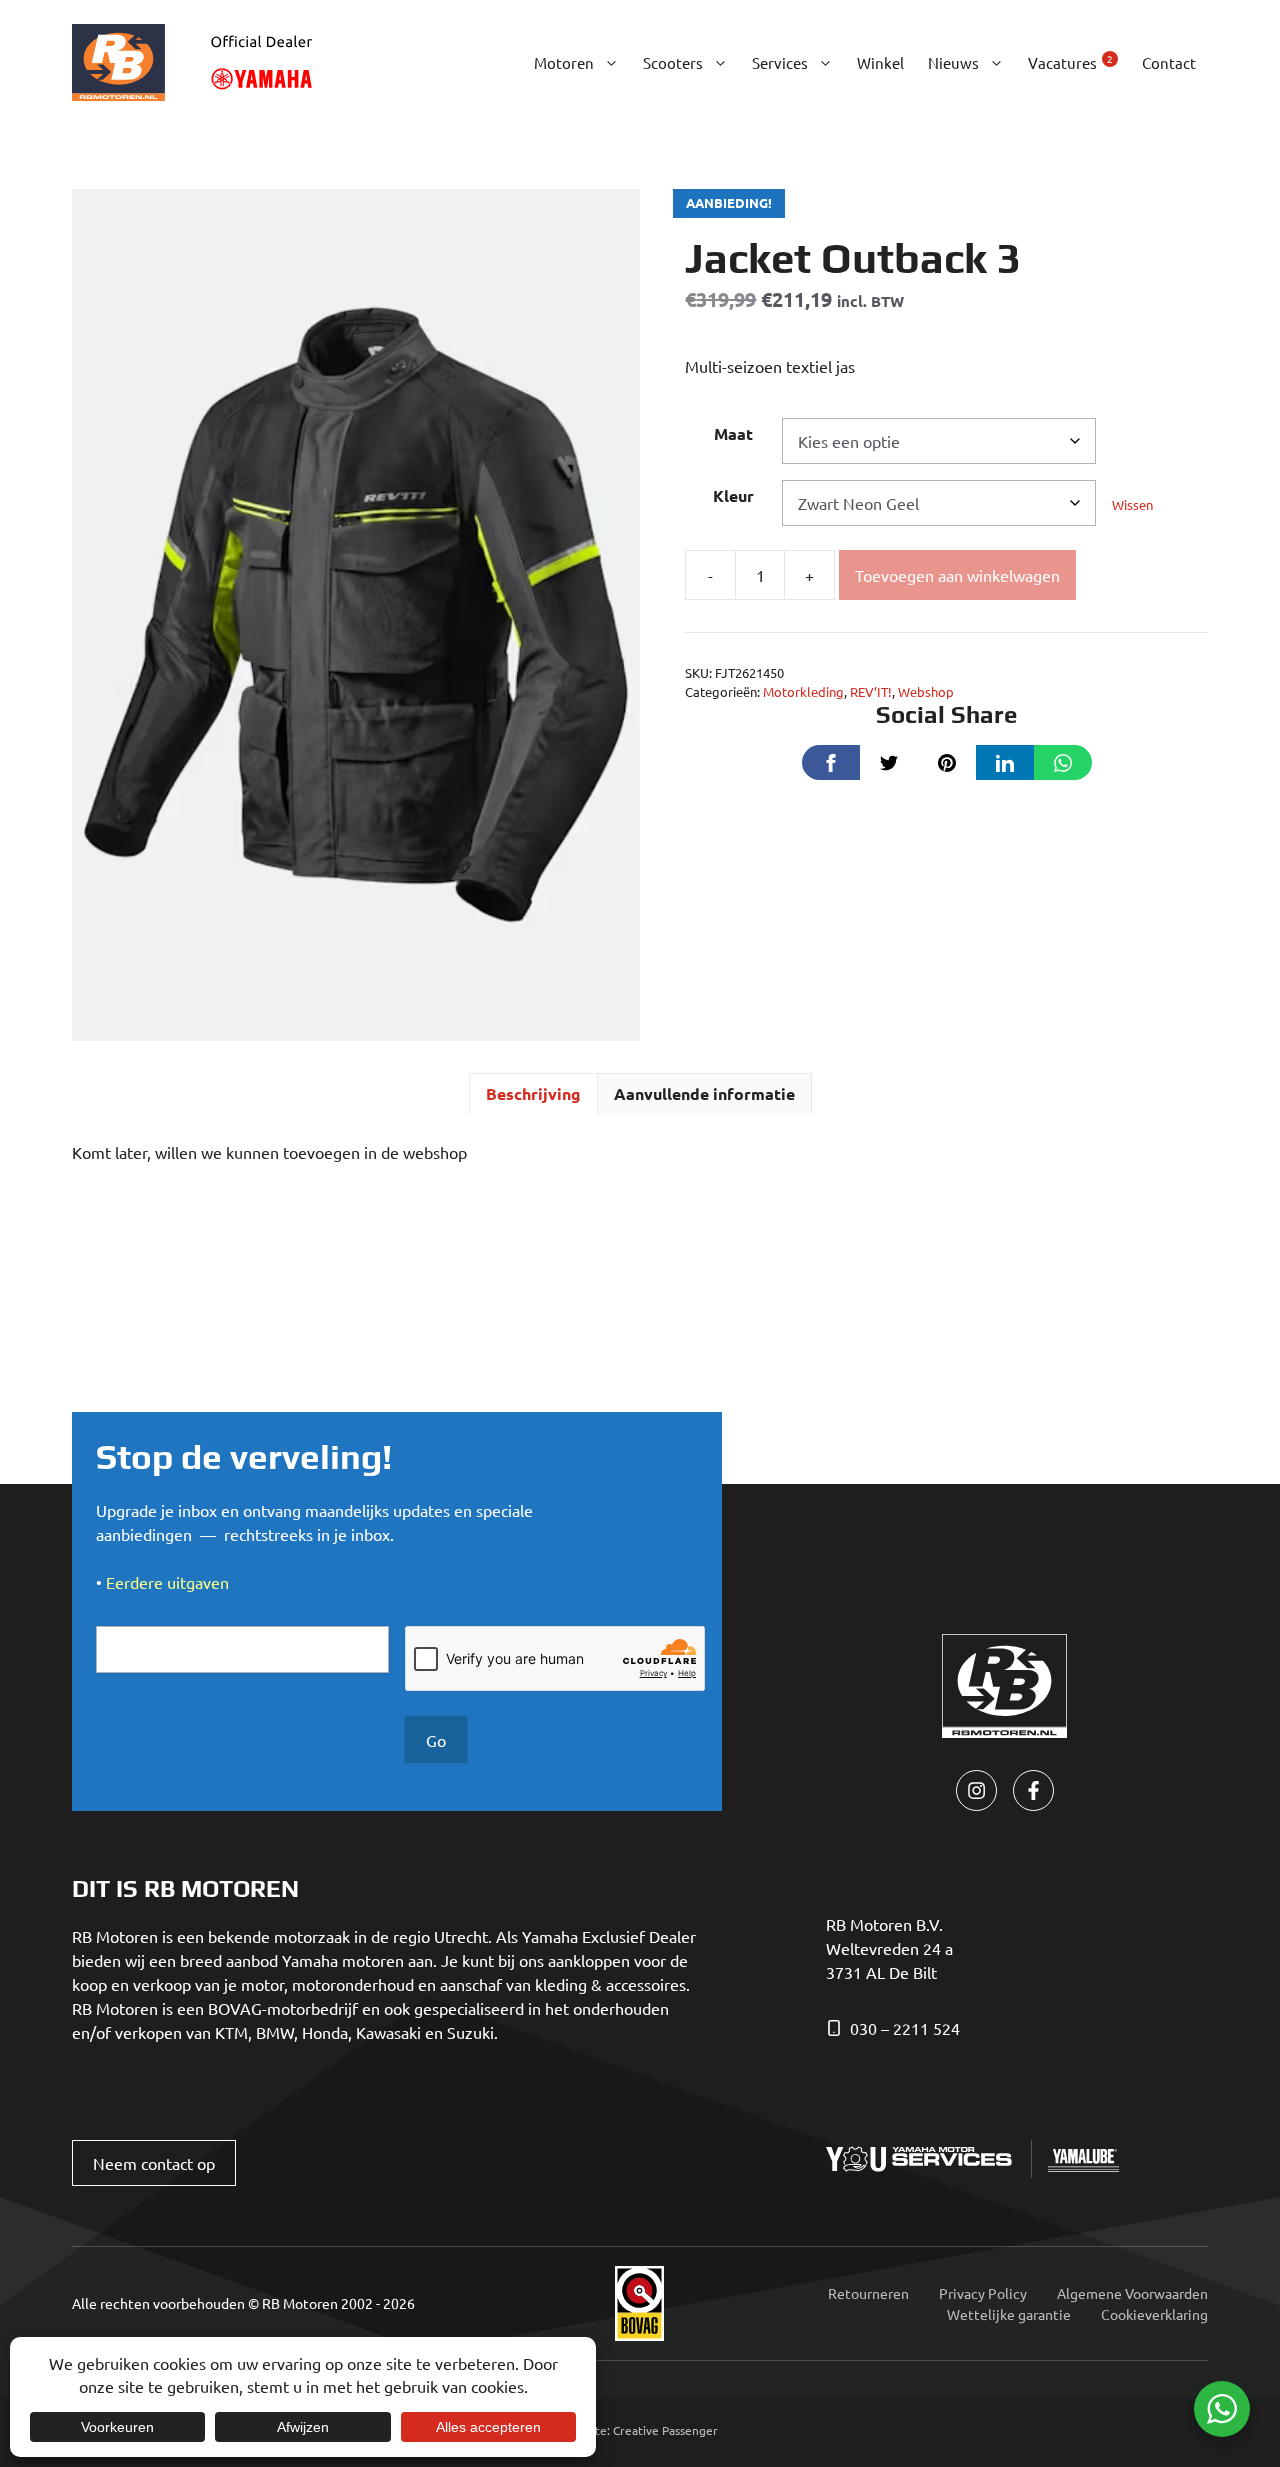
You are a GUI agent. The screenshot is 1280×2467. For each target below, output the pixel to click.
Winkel (880, 62)
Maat (733, 433)
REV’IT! (871, 691)
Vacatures (1070, 61)
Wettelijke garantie (1009, 2314)
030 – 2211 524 (905, 2028)
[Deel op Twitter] (889, 762)
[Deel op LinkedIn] (1005, 762)
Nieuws (953, 62)
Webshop (926, 691)
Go (436, 1740)
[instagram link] (976, 1790)
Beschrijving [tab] (533, 1093)
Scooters (673, 62)
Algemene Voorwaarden (1132, 2293)
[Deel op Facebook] (831, 762)
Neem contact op (154, 2163)
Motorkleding (803, 691)
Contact (1169, 62)
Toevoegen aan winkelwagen (957, 575)
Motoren (564, 62)
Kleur (733, 495)
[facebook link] (1033, 1790)
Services (780, 62)
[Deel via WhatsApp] (1063, 762)
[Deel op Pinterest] (947, 762)
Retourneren (868, 2293)
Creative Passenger (665, 2430)
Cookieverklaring (1154, 2314)
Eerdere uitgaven (167, 1582)
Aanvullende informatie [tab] (704, 1093)
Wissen (1132, 504)
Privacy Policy (983, 2293)
